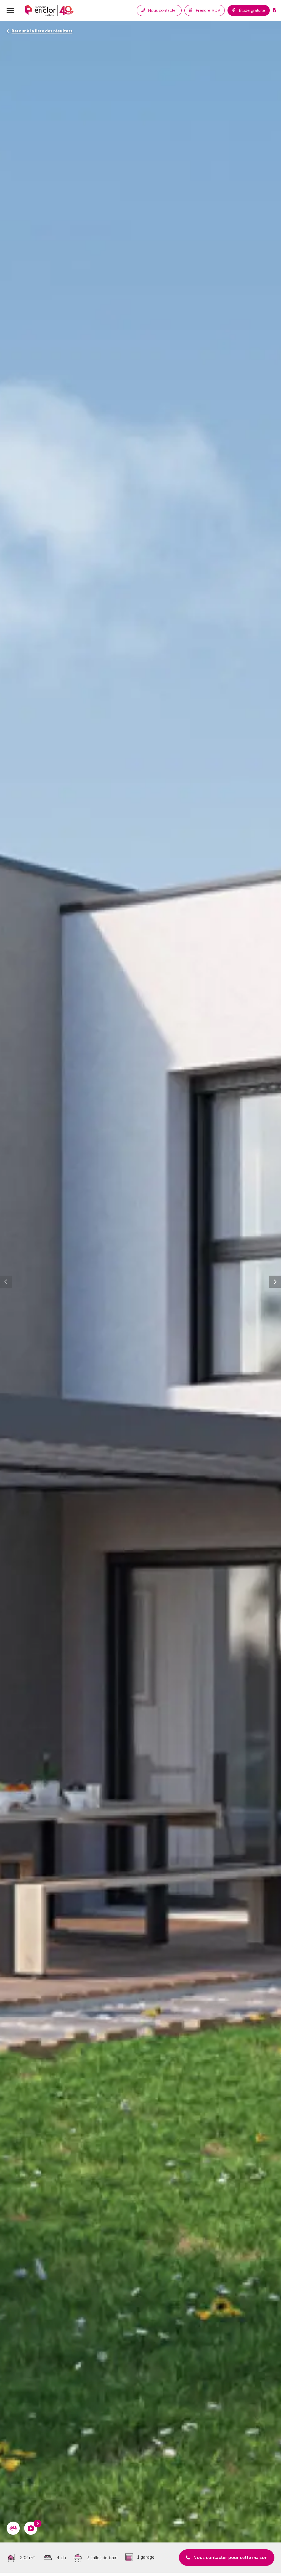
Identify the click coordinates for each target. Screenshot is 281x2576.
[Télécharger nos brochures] (275, 10)
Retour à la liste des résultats (42, 31)
